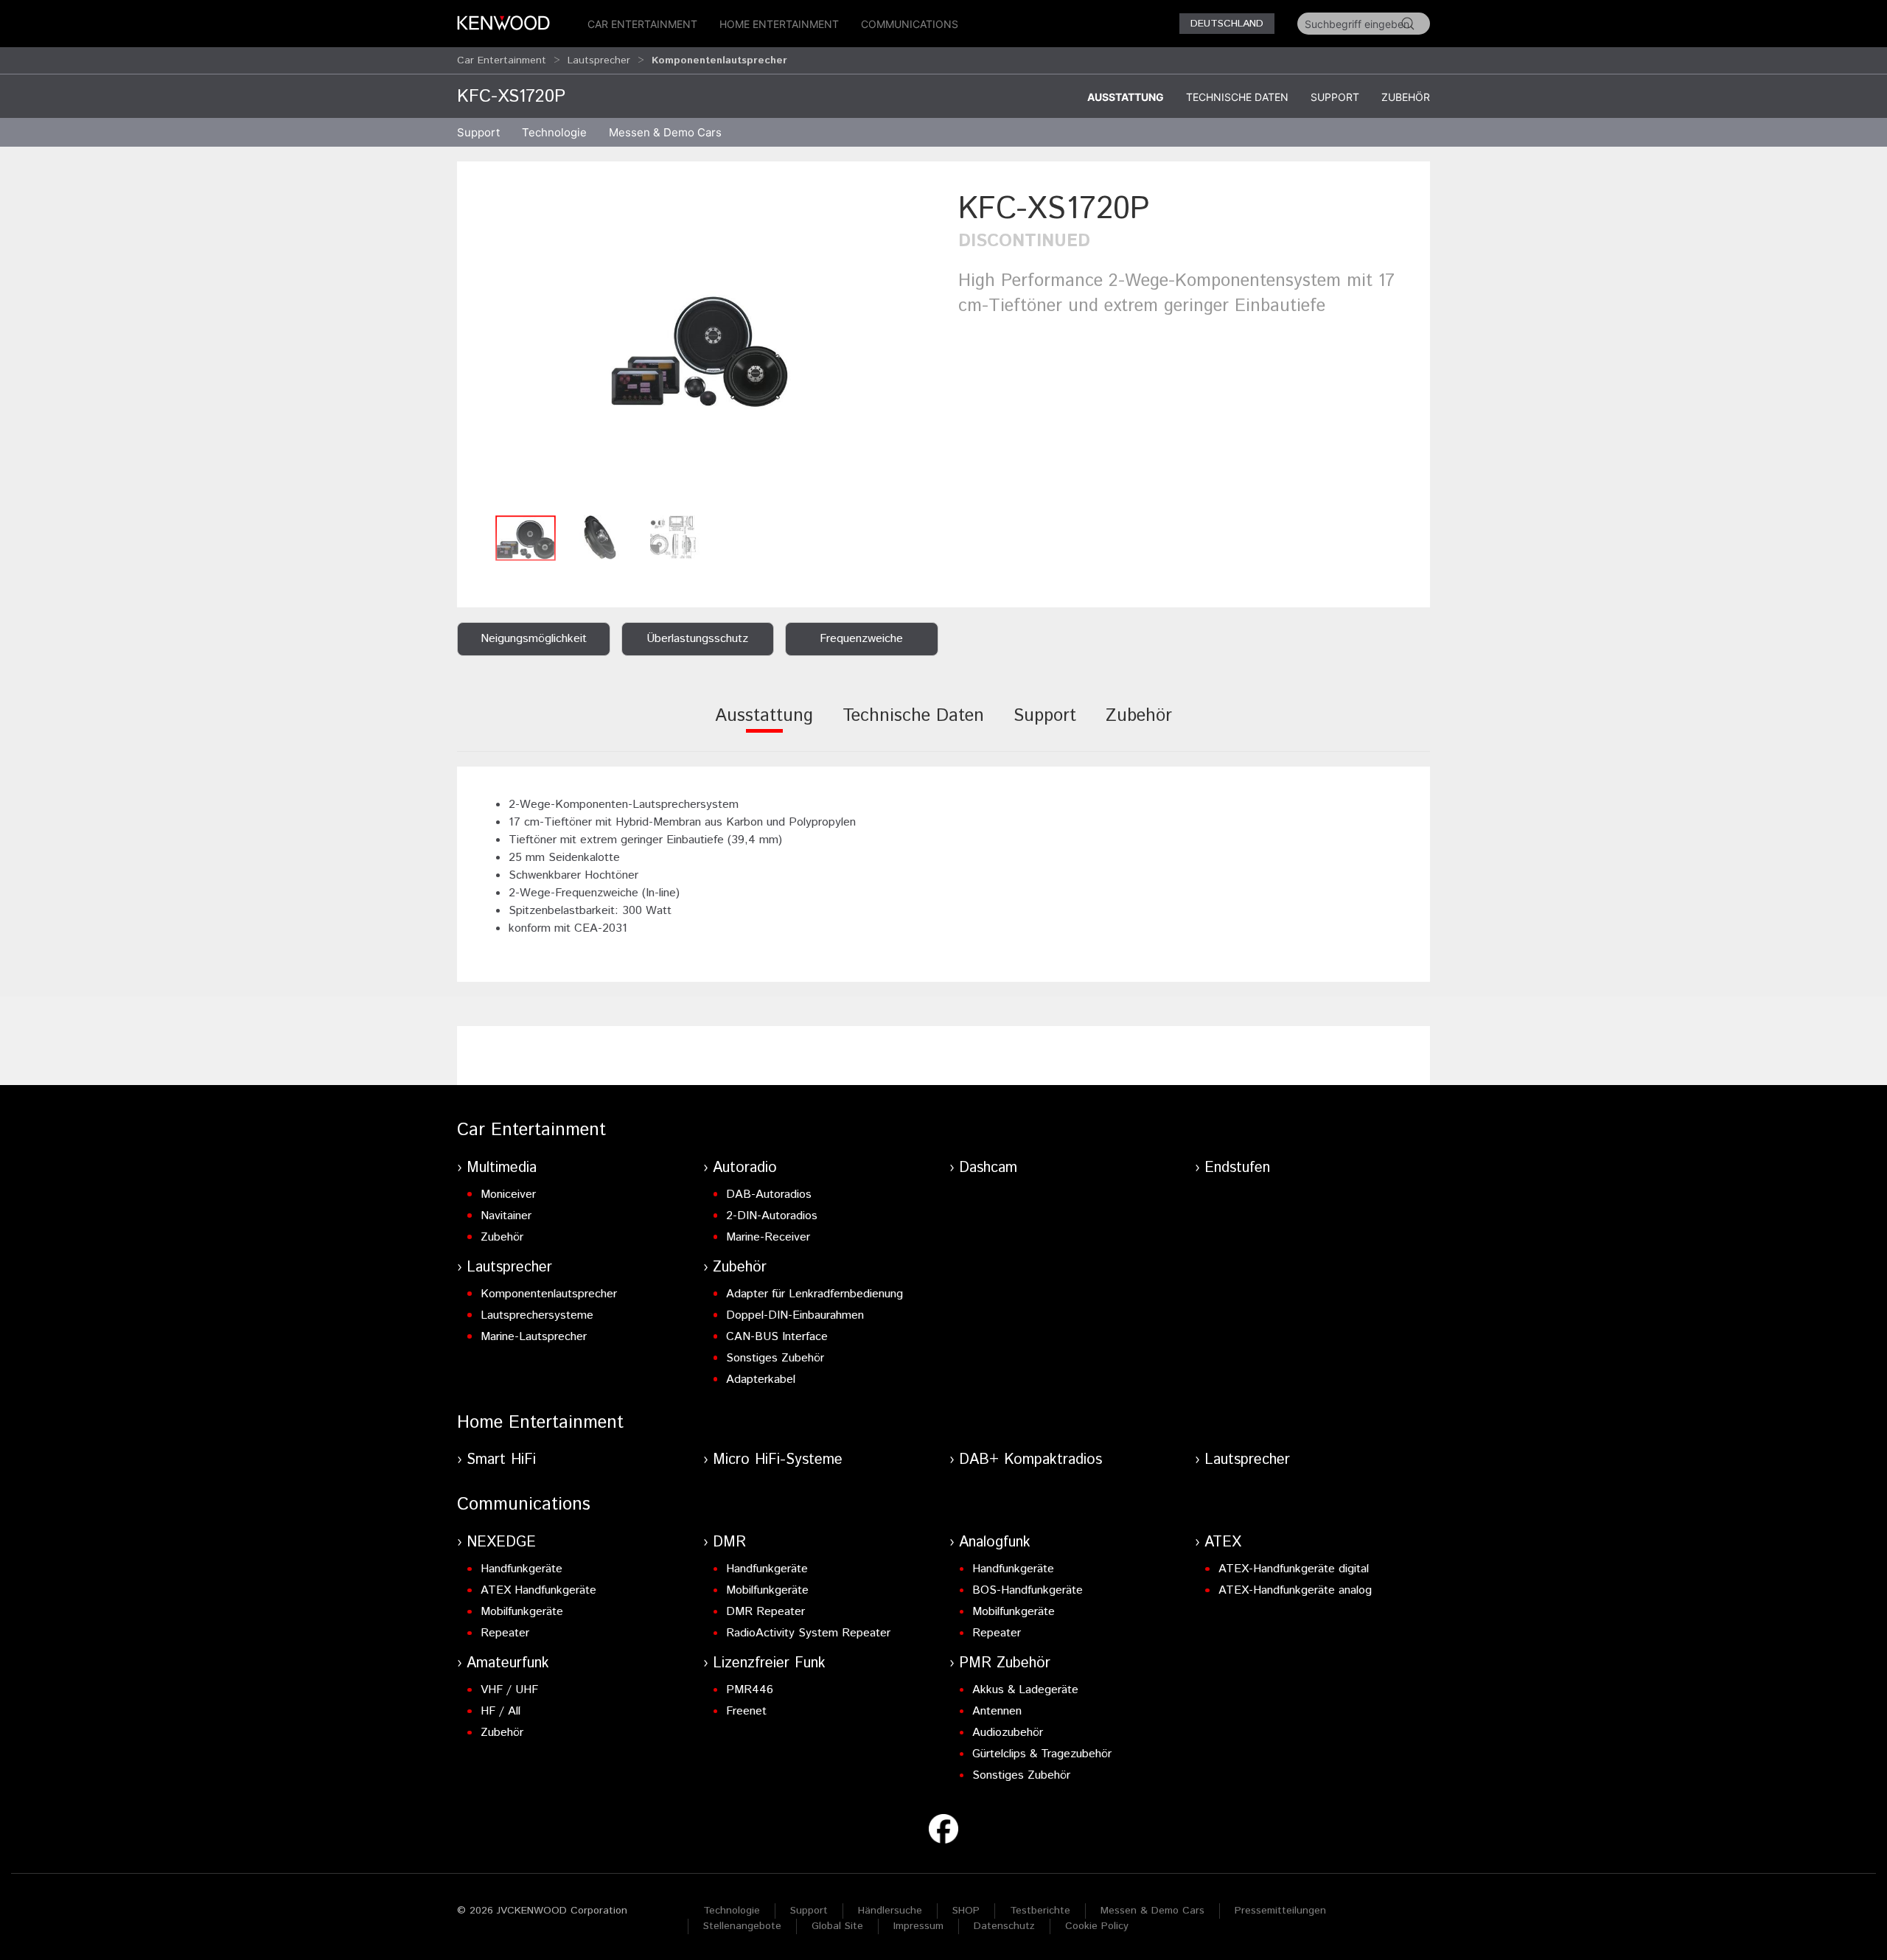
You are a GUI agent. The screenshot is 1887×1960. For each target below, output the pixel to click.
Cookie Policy (1097, 1926)
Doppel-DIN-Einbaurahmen (795, 1315)
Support (1335, 97)
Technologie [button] (554, 132)
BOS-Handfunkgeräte (1028, 1590)
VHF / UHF (509, 1690)
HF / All (500, 1711)
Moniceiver (508, 1195)
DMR (729, 1542)
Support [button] (478, 132)
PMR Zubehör (1005, 1663)
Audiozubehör (1008, 1733)
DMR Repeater (765, 1612)
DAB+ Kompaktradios (1030, 1460)
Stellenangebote (742, 1926)
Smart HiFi (501, 1460)
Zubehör (1406, 97)
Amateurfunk (508, 1663)
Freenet (746, 1711)
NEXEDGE (501, 1542)
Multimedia (502, 1168)
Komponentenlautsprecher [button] (719, 60)
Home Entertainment (779, 24)
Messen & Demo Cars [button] (665, 132)
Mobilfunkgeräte (522, 1612)
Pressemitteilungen (1280, 1911)
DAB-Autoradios (769, 1195)
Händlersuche (890, 1911)
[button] (700, 348)
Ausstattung (1126, 97)
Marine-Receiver (768, 1237)
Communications (910, 24)
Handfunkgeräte (522, 1569)
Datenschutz (1004, 1926)
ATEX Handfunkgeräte (538, 1590)
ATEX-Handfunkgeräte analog (1295, 1590)
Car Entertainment (642, 24)
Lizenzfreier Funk (769, 1663)
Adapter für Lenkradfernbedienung (815, 1294)
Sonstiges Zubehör (775, 1358)
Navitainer (506, 1216)
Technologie (732, 1911)
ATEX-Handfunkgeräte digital (1294, 1569)
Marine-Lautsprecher (534, 1337)
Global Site (837, 1926)
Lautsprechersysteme (537, 1315)
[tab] (764, 726)
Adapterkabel (761, 1380)
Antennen (997, 1711)
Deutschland (1227, 24)
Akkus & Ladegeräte (1025, 1690)
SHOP (966, 1911)
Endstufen (1237, 1168)
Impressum (918, 1926)
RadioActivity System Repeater (808, 1633)
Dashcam (988, 1168)
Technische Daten (1237, 97)
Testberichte (1040, 1911)
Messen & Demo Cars (1152, 1911)
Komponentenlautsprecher (549, 1294)
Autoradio (745, 1168)
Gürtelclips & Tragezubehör (1042, 1754)
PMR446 (750, 1690)
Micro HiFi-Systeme (778, 1460)
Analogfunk (995, 1542)
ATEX (1223, 1542)
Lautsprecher (599, 60)
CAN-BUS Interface (777, 1337)
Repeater (505, 1633)
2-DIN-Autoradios (772, 1216)
